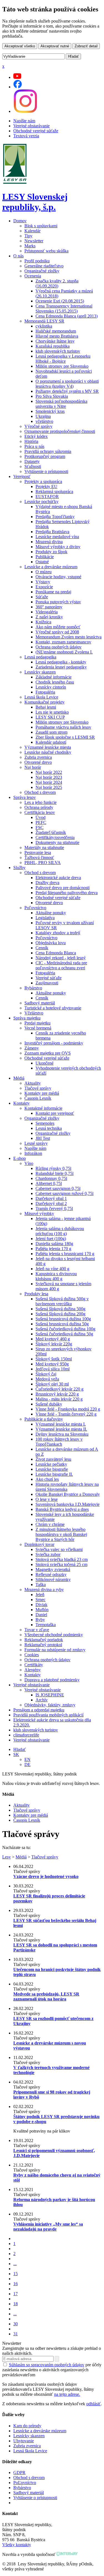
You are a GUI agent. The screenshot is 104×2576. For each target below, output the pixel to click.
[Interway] (67, 2554)
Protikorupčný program (45, 456)
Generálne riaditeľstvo (44, 266)
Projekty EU (46, 486)
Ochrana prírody (39, 807)
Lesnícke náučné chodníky (48, 752)
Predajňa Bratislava (52, 532)
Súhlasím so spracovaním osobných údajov (47, 2365)
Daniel (41, 1615)
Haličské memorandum (56, 331)
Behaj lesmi (46, 707)
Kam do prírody (27, 2426)
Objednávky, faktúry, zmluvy (50, 1705)
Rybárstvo (33, 988)
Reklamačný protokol (43, 1645)
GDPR (19, 2473)
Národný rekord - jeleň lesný (61, 958)
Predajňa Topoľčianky (55, 517)
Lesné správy (36, 1143)
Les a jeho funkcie (40, 802)
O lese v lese (47, 1499)
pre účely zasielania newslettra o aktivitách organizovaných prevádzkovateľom (52, 2370)
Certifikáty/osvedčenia (55, 837)
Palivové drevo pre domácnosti (63, 888)
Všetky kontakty (17, 2545)
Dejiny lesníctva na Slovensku (62, 1434)
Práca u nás (34, 446)
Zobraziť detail (86, 46)
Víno (29, 1163)
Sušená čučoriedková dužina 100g (65, 1329)
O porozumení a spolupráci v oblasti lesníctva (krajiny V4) (67, 384)
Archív (42, 1700)
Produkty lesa (36, 1294)
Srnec (40, 1600)
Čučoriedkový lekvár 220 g (59, 1389)
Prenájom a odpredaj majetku (39, 1710)
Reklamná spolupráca (54, 491)
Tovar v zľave (37, 1630)
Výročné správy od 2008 (57, 632)
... (15, 2264)
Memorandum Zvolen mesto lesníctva (69, 637)
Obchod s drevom (40, 792)
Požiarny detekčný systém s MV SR (67, 391)
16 (16, 2284)
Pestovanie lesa (38, 852)
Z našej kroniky (49, 617)
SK (16, 1754)
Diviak (41, 1605)
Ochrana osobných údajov (59, 647)
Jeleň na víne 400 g (52, 1269)
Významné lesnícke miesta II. (61, 1429)
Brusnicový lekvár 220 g (57, 1394)
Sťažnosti (33, 466)
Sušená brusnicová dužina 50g (62, 1324)
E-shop (20, 1158)
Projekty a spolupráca (43, 481)
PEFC (41, 822)
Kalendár (32, 231)
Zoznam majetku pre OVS (48, 1053)
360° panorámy (49, 607)
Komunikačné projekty (45, 702)
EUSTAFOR (47, 497)
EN (27, 1759)
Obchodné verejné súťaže (36, 131)
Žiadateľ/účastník (51, 832)
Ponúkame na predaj (53, 592)
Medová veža (47, 1379)
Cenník (42, 948)
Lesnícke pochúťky (41, 502)
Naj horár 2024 (49, 782)
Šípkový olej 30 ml (52, 1384)
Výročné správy (38, 426)
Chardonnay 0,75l (51, 1178)
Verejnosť (22, 476)
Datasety (32, 461)
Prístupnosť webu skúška (46, 251)
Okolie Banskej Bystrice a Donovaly (68, 1494)
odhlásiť (93, 2404)
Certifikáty (34, 1665)
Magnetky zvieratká (53, 1569)
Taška (41, 1585)
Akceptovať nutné (55, 46)
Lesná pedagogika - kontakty (61, 662)
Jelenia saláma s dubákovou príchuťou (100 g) (60, 1231)
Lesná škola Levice (41, 697)
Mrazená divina (49, 542)
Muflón (42, 1610)
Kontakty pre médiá (42, 1093)
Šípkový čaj (46, 1374)
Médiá (19, 1078)
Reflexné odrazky (51, 1574)
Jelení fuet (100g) (51, 1239)
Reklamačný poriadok (44, 1640)
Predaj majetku (37, 1023)
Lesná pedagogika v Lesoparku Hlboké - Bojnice (63, 359)
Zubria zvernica (38, 757)
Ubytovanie (24, 2441)
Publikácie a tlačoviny (44, 1419)
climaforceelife (26, 1735)
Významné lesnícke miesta (48, 747)
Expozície (44, 587)
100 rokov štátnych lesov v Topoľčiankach (59, 1442)
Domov (20, 221)
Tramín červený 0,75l (54, 1208)
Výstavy (43, 582)
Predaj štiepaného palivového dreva (67, 893)
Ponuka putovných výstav (58, 602)
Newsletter (34, 241)
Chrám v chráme (50, 1524)
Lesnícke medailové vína (57, 537)
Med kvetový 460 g (53, 1339)
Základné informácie (54, 677)
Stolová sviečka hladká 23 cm (62, 1559)
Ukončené (45, 1063)
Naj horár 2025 (49, 787)
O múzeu (44, 572)
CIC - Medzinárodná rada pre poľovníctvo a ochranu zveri (61, 965)
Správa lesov (25, 797)
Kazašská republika (53, 346)
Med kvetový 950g (52, 1364)
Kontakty (21, 1103)
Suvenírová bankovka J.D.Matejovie (68, 1504)
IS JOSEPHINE (50, 1695)
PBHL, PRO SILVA (43, 863)
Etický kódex (36, 436)
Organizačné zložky (42, 271)
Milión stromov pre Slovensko (62, 366)
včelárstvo (44, 421)
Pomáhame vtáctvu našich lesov (63, 727)
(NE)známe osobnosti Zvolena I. (64, 652)
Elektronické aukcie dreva (58, 878)
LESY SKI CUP (50, 717)
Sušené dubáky (49, 1404)
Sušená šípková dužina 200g (60, 1314)
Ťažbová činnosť (39, 858)
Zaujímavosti (47, 983)
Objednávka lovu (51, 943)
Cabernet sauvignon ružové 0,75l (64, 1193)
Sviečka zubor (48, 1554)
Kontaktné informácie (43, 1108)
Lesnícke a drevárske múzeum (51, 567)
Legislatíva (45, 918)
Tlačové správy (38, 1088)
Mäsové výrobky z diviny (58, 547)
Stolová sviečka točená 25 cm (61, 1564)
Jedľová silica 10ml (53, 1369)
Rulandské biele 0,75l (54, 1173)
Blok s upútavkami (41, 226)
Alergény (33, 1670)
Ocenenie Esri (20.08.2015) (60, 301)
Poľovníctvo (35, 908)
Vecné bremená (38, 1028)
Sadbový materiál (40, 1003)
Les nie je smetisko (52, 712)
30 (16, 2324)
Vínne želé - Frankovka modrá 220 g (68, 1409)
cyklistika (44, 326)
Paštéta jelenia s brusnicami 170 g (65, 1254)
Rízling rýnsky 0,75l (53, 1168)
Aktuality (33, 1083)
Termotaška (46, 1625)
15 (16, 2274)
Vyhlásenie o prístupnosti (46, 471)
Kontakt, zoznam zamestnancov (63, 642)
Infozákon (33, 1153)
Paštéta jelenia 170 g (53, 1249)
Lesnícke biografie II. (54, 1474)
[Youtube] (17, 77)
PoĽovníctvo (25, 2483)
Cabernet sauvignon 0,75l (58, 1188)
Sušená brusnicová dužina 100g (63, 1319)
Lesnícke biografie (52, 1469)
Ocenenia (33, 276)
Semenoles (45, 1123)
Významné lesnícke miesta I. (61, 1424)
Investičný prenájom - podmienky (54, 1043)
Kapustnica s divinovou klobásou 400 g (56, 1276)
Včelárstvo (34, 1013)
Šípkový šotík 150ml (54, 1359)
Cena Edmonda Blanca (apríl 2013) (67, 316)
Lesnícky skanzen (40, 672)
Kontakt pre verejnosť (55, 1113)
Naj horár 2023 (49, 777)
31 (16, 2334)
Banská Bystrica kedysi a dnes (62, 1509)
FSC (40, 827)
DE (27, 1764)
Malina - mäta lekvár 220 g (59, 1399)
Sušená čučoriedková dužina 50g (64, 1334)
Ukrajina (43, 416)
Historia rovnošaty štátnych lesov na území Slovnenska (67, 1487)
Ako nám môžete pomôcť (58, 627)
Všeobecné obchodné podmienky (54, 1635)
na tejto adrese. (67, 2394)
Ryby (40, 1620)
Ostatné (42, 562)
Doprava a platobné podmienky (52, 1680)
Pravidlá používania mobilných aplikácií (48, 1715)
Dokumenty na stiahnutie (57, 842)
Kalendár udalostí (51, 742)
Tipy (28, 236)
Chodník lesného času (55, 682)
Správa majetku (27, 1018)
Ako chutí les (47, 1479)
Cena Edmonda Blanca (56, 953)
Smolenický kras (50, 411)
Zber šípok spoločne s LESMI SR (65, 737)
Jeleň (40, 1595)
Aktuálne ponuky (51, 913)
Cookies (32, 1655)
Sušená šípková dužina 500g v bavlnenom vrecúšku (62, 1301)
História (31, 441)
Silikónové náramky (53, 1579)
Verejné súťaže (49, 978)
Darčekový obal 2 (51, 1203)
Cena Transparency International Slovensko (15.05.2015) (64, 308)
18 (16, 2304)
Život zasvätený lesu (53, 1459)
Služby (19, 868)
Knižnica (43, 622)
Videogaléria (47, 612)
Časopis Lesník (38, 1098)
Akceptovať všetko (20, 46)
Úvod (40, 817)
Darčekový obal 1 (51, 1198)
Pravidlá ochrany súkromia (48, 451)
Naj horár (33, 767)
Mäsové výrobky (39, 1213)
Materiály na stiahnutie (44, 847)
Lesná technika (49, 1128)
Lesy (7, 1857)
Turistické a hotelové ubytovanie (53, 1008)
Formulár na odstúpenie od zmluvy (55, 1650)
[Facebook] (18, 87)
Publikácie (45, 557)
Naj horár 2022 (49, 772)
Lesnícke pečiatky (51, 1464)
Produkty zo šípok (51, 552)
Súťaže (42, 597)
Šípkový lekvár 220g (54, 1344)
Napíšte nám (24, 121)
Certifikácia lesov (40, 812)
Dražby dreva (47, 883)
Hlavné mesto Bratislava (57, 336)
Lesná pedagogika (40, 657)
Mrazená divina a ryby (44, 1590)
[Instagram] (25, 111)
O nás (18, 256)
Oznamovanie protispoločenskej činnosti (60, 431)
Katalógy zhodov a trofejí (58, 933)
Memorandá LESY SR (44, 321)
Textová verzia (26, 136)
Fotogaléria (45, 692)
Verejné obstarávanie (31, 126)
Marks (30, 246)
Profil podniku (37, 261)
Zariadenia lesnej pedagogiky (61, 667)
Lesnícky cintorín (51, 687)
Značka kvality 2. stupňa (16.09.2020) (57, 283)
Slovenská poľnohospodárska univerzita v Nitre (61, 404)
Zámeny (32, 1048)
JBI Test (43, 1138)
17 (16, 2294)
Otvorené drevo (38, 762)
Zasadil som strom (51, 732)
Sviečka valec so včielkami (59, 1549)
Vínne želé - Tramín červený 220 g (66, 1414)
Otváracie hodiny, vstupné (58, 577)
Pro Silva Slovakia (52, 396)
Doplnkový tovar (39, 1544)
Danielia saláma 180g (54, 1244)
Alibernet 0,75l (49, 1183)
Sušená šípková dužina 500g (60, 1309)
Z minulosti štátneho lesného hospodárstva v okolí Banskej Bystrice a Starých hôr (61, 1534)
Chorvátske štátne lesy (55, 341)
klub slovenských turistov (58, 351)
